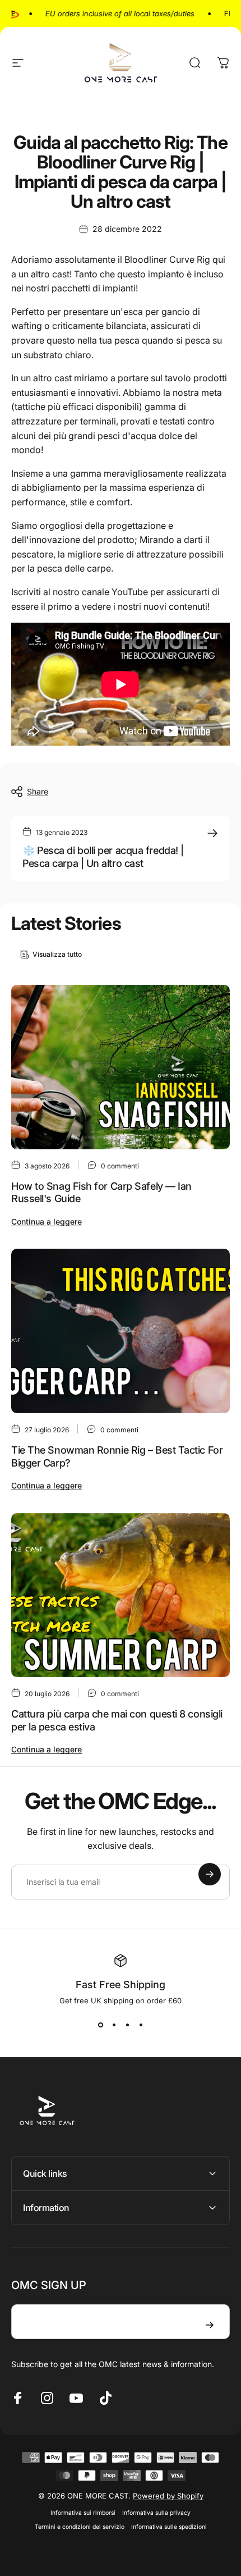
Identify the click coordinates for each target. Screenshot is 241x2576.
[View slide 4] (141, 2025)
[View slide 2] (114, 2025)
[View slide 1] (100, 2025)
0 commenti (120, 1166)
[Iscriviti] (210, 1874)
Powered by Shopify (168, 2496)
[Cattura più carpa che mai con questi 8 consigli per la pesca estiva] (121, 1595)
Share (38, 791)
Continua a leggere (47, 1221)
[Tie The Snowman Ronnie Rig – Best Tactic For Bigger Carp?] (121, 1331)
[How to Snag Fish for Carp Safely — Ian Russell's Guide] (121, 1067)
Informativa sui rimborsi (83, 2513)
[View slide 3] (127, 2025)
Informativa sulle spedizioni (169, 2527)
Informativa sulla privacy (156, 2513)
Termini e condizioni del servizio (80, 2527)
